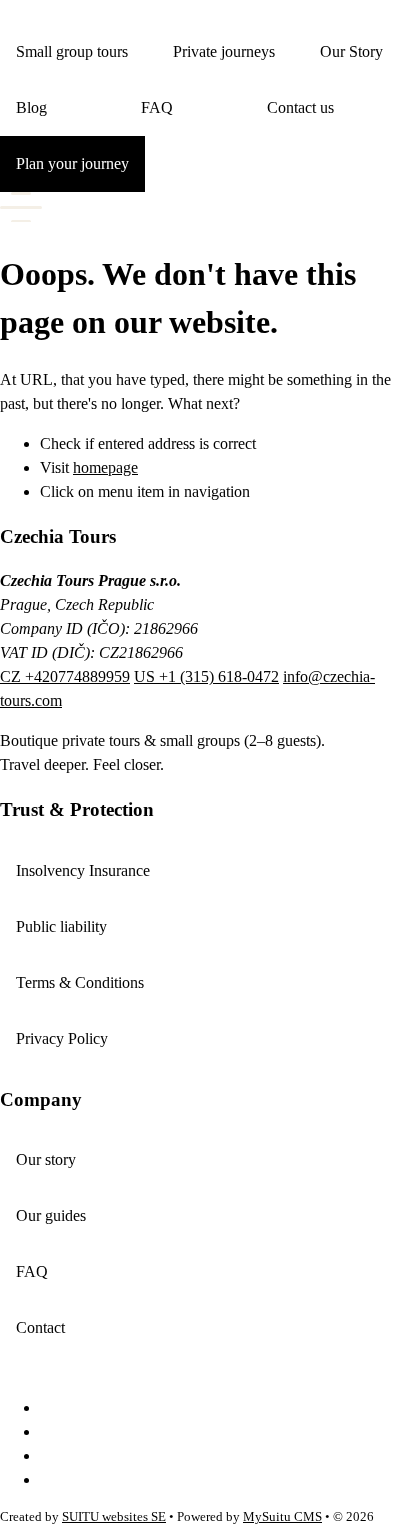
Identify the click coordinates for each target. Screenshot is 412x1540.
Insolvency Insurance (83, 870)
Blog (31, 107)
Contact (40, 1327)
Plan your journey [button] (72, 163)
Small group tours (72, 51)
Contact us (300, 107)
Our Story (351, 51)
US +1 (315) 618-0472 (206, 676)
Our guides (51, 1215)
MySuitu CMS (282, 1517)
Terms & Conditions (80, 982)
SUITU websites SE (114, 1517)
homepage (105, 467)
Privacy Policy (62, 1038)
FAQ (157, 107)
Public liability (61, 926)
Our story (46, 1159)
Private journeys (224, 51)
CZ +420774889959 (65, 676)
